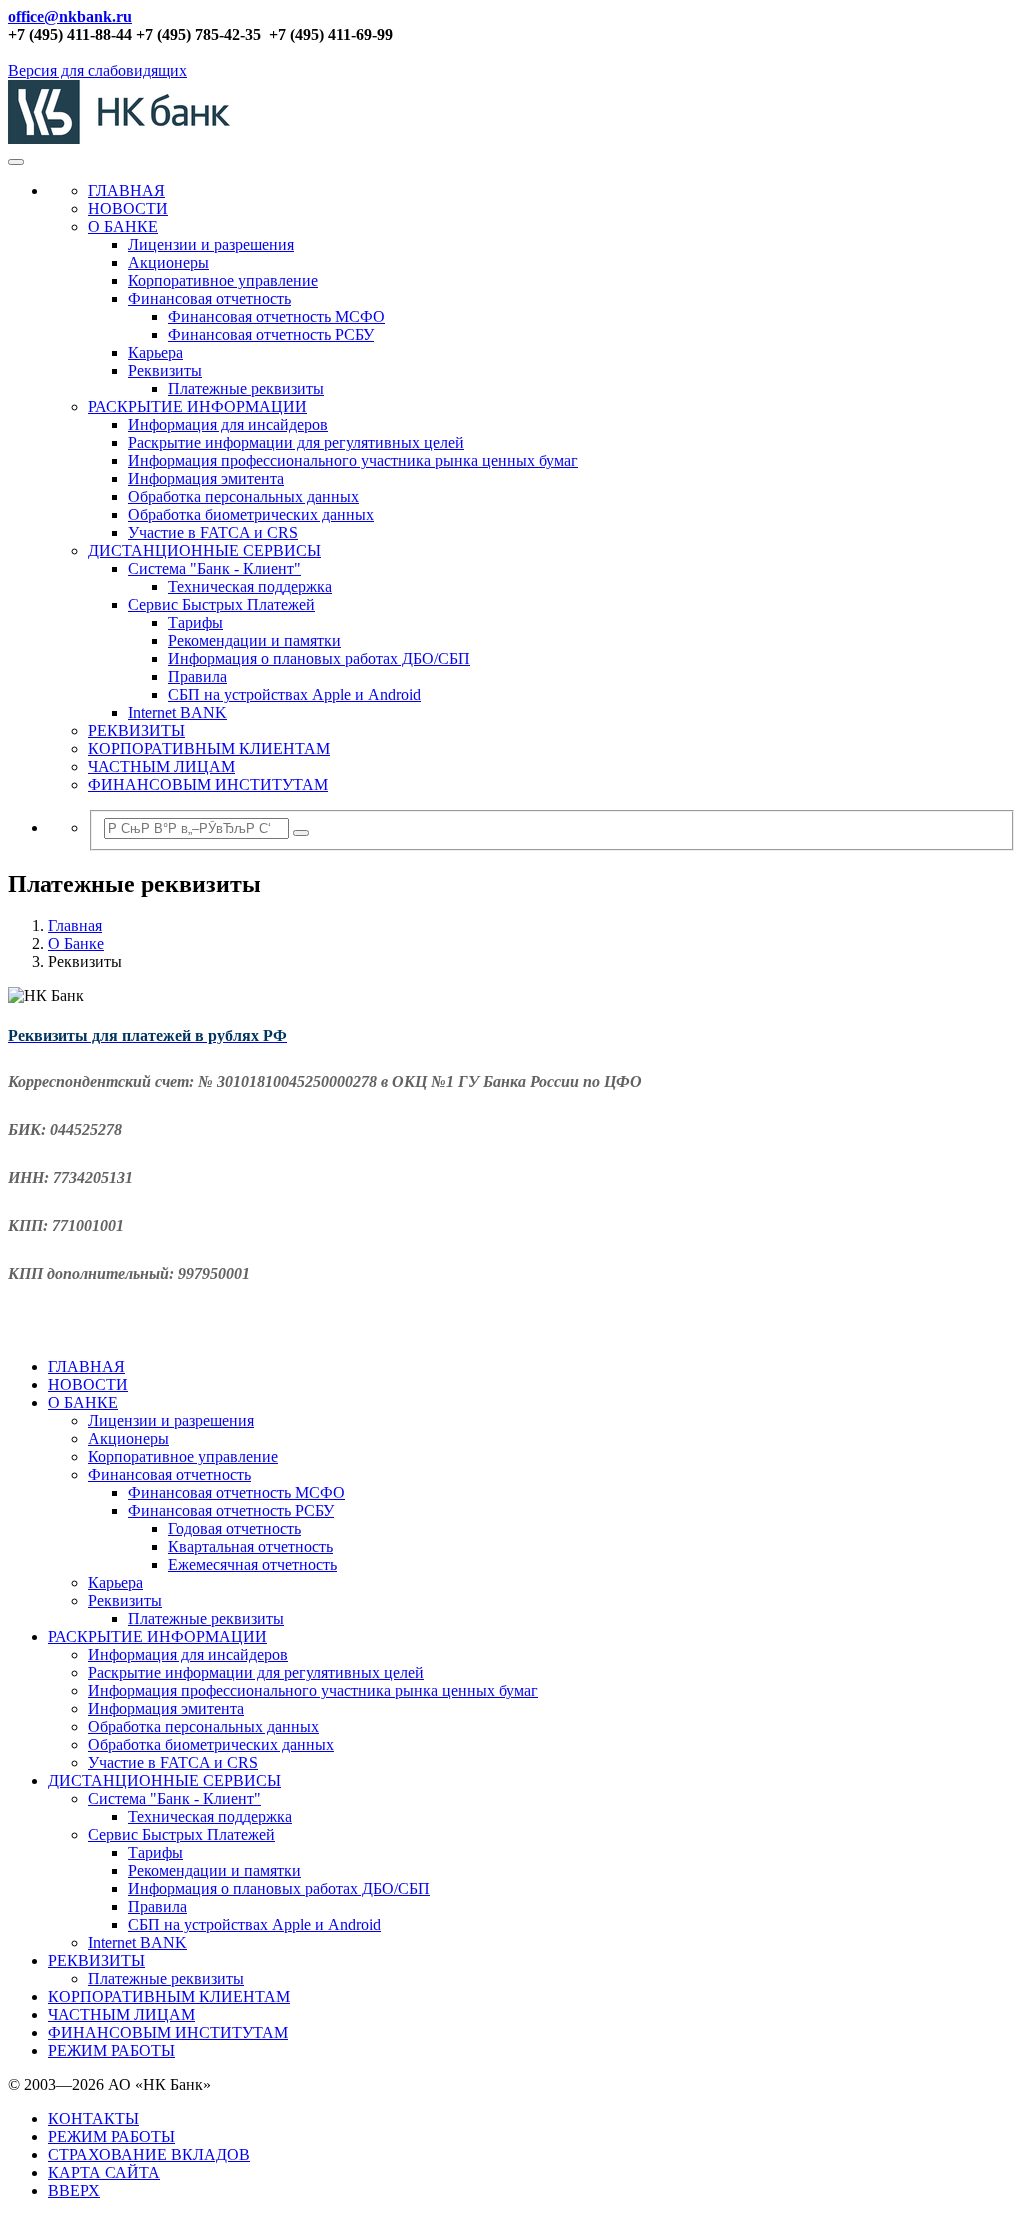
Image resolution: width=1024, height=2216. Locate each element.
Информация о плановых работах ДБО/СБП (319, 658)
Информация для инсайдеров (228, 424)
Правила (197, 676)
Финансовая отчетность (209, 298)
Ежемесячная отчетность (252, 1564)
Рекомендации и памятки (254, 640)
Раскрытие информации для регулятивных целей (296, 442)
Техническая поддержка (250, 586)
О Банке (76, 943)
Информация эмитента (206, 478)
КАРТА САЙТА (104, 2172)
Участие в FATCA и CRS (213, 532)
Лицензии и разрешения (211, 244)
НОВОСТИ (128, 208)
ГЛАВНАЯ (126, 190)
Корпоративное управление (223, 280)
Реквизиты (165, 370)
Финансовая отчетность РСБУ (271, 334)
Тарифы (195, 622)
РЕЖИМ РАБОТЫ (111, 2050)
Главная (75, 925)
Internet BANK (177, 712)
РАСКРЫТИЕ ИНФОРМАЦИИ (197, 406)
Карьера (155, 352)
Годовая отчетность (234, 1528)
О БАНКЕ (123, 226)
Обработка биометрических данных (251, 514)
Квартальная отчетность (250, 1546)
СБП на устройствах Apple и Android (294, 694)
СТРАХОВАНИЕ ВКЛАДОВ (149, 2154)
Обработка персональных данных (243, 496)
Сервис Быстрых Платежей (221, 604)
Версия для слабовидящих (97, 70)
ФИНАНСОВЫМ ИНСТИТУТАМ (208, 784)
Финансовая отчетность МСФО (276, 316)
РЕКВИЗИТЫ (136, 730)
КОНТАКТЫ (93, 2118)
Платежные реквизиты (246, 388)
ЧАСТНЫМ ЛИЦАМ (161, 766)
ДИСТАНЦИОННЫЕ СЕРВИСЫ (204, 550)
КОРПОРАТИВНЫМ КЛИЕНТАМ (209, 748)
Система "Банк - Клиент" (214, 568)
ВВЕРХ (74, 2190)
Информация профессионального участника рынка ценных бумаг (353, 460)
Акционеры (168, 262)
